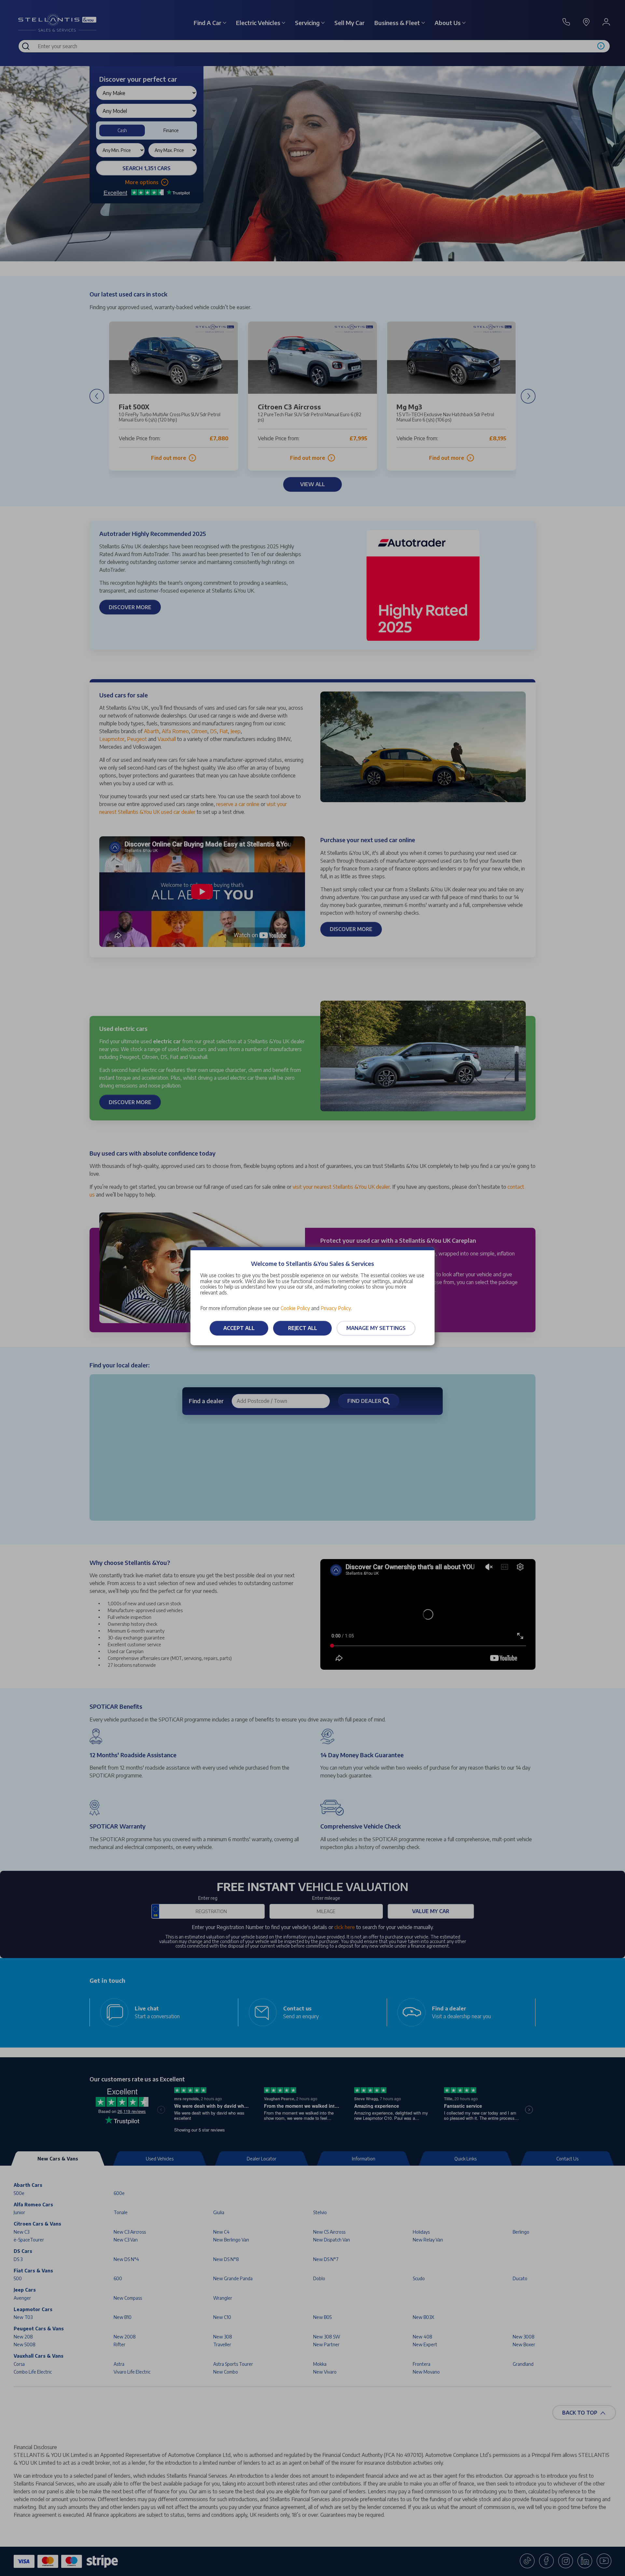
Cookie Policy (295, 1308)
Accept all (239, 1328)
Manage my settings (376, 1328)
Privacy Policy (336, 1308)
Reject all (303, 1328)
